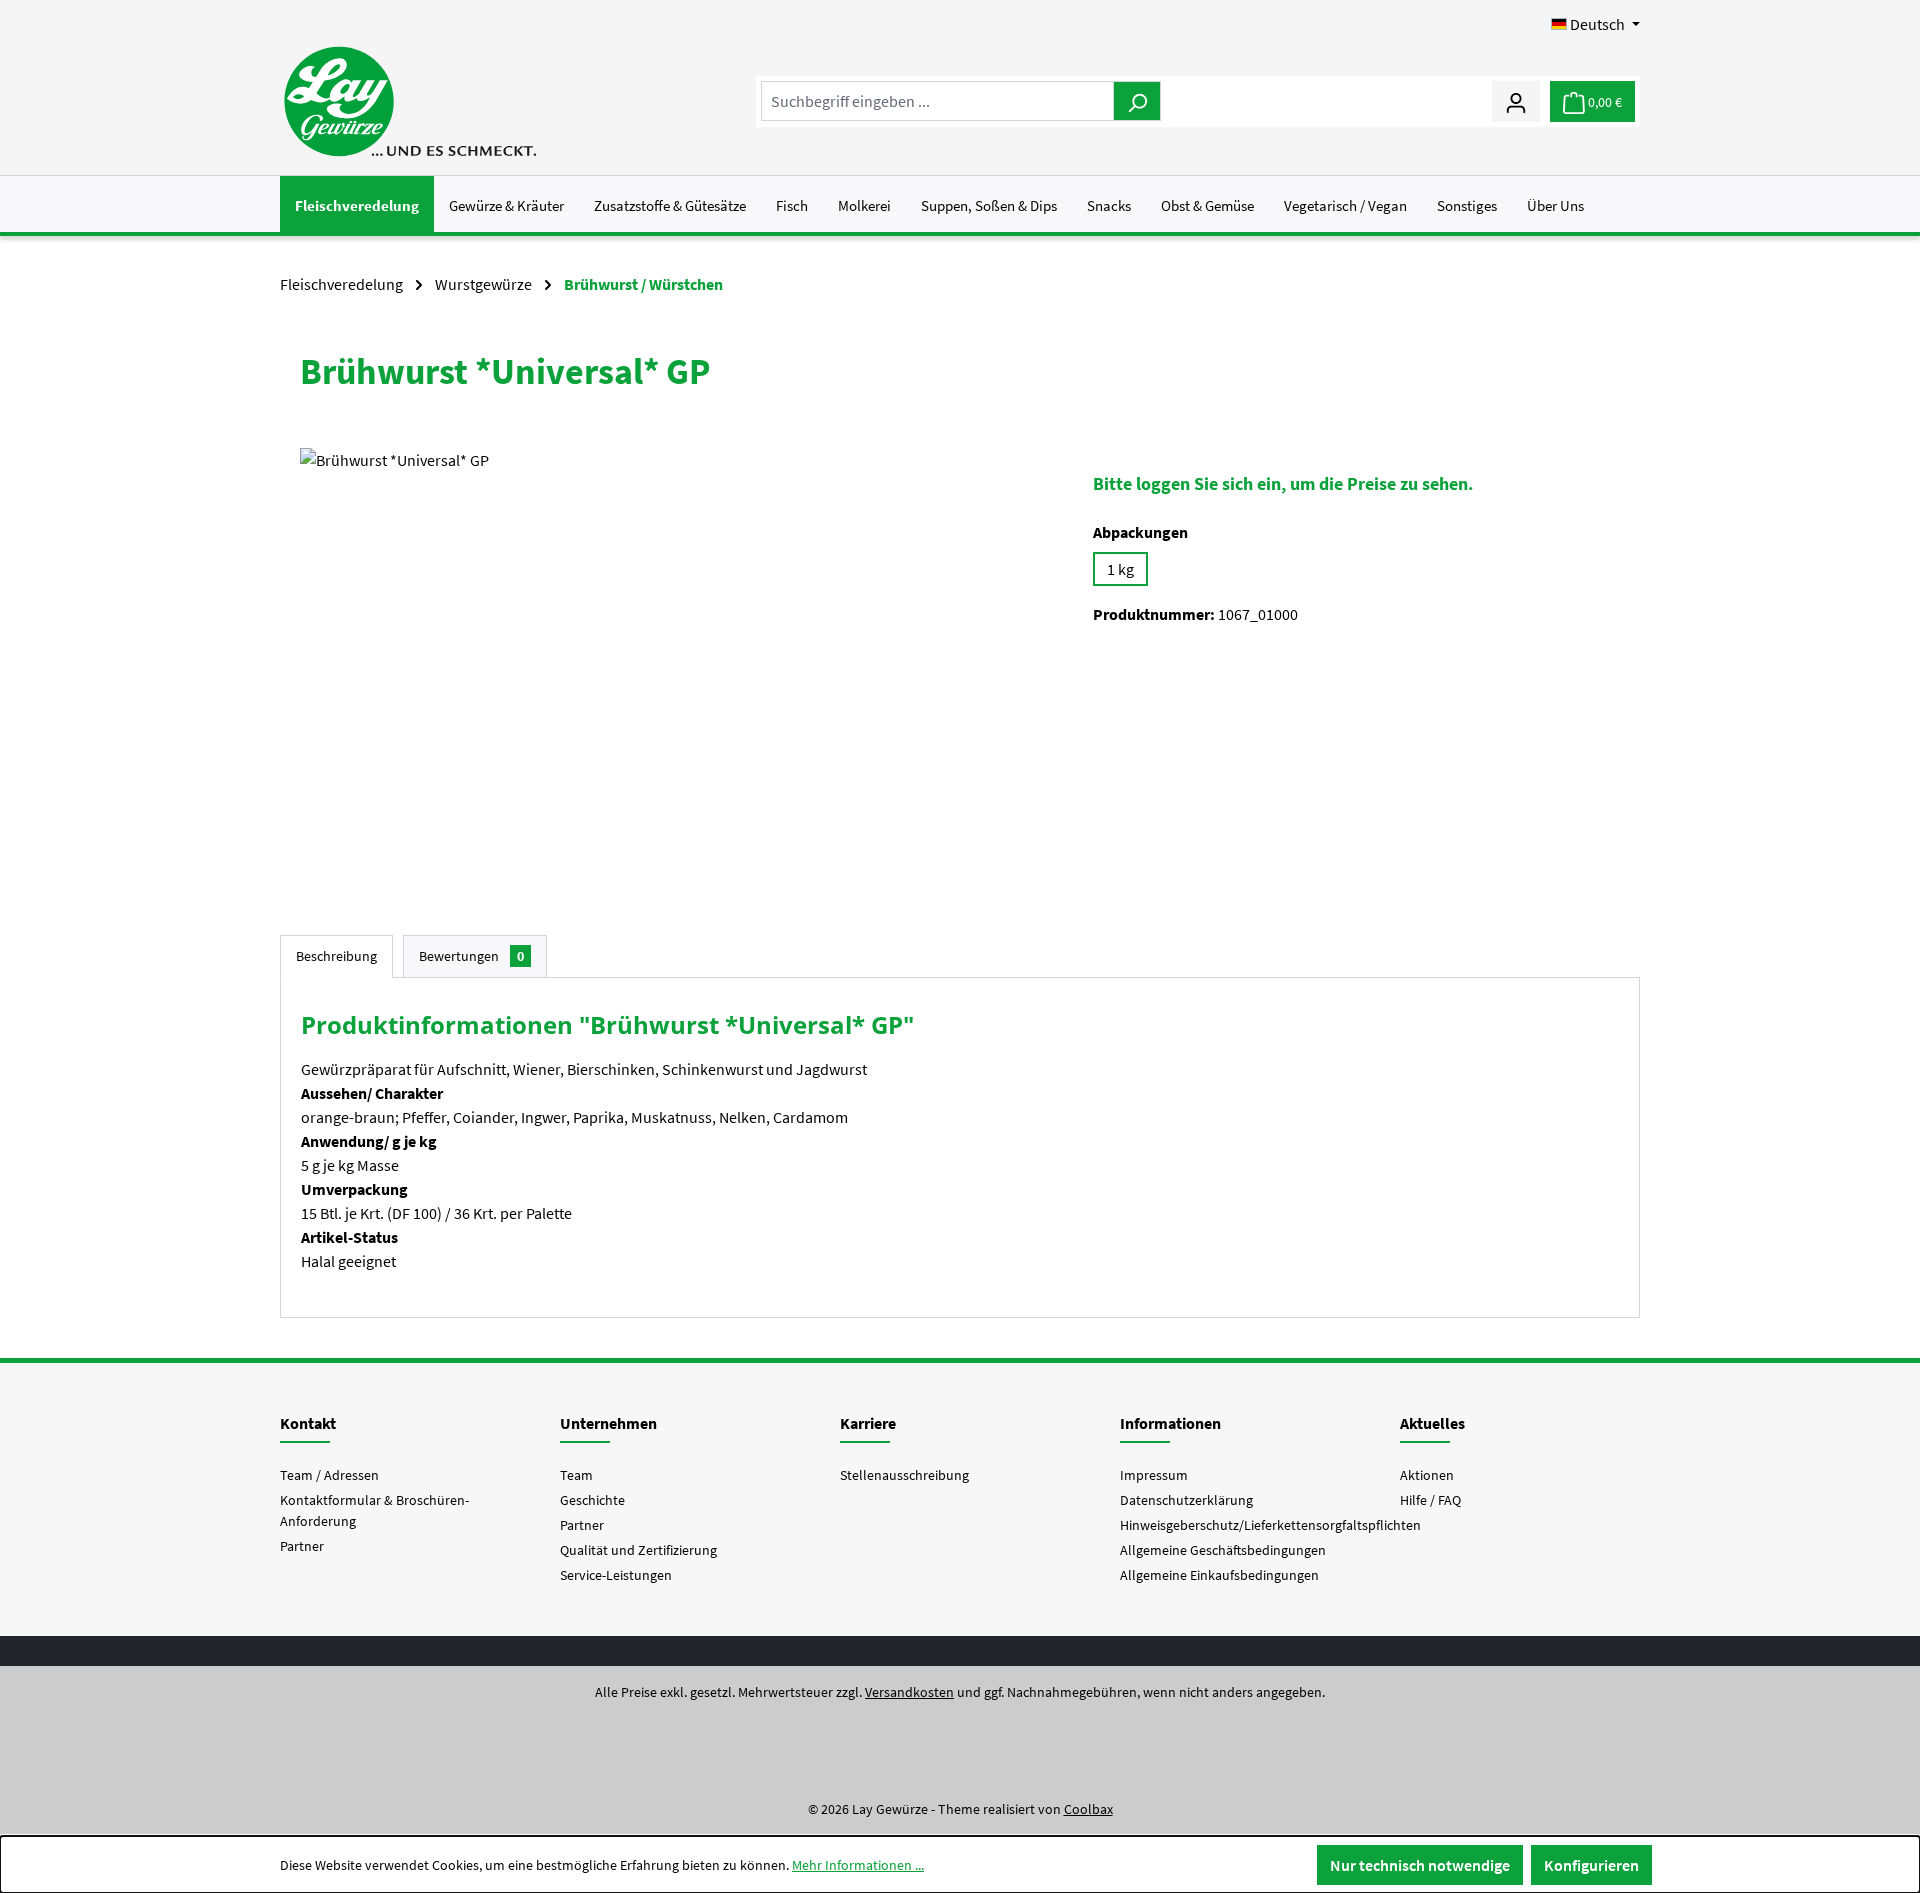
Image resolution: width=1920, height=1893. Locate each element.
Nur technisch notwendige (1420, 1865)
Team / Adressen (329, 1475)
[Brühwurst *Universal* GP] (676, 663)
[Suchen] (1137, 101)
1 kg (1120, 569)
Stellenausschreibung (904, 1475)
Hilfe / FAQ (1430, 1500)
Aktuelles (1432, 1423)
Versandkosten (909, 1692)
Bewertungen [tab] (471, 956)
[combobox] (937, 101)
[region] (676, 663)
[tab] (336, 956)
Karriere (868, 1423)
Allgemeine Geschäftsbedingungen (1223, 1550)
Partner (302, 1546)
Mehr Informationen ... (858, 1865)
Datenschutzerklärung (1186, 1500)
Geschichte (592, 1500)
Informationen (1170, 1423)
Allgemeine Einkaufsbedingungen (1219, 1575)
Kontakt (308, 1423)
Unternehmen (608, 1423)
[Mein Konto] (1516, 101)
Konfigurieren (1591, 1865)
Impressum (1154, 1475)
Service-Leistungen (616, 1575)
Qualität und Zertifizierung (638, 1550)
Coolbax (1088, 1809)
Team (576, 1475)
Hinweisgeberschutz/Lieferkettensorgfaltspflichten (1270, 1525)
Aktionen (1427, 1475)
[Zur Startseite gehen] (409, 101)
